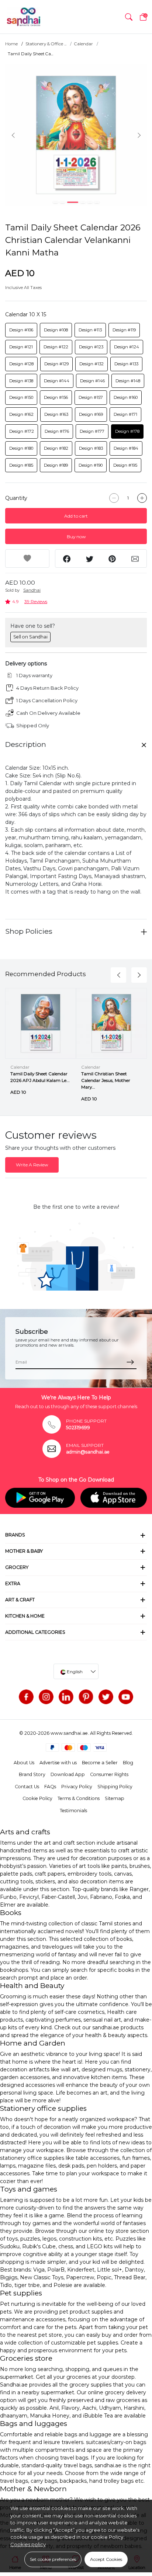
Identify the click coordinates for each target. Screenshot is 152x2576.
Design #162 (21, 414)
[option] (76, 135)
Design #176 (57, 431)
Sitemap (115, 1798)
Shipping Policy (115, 1787)
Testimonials (73, 1811)
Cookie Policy (37, 1798)
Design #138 (21, 381)
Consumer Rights (109, 1774)
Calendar (84, 44)
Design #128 (21, 364)
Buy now (76, 537)
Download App (68, 1774)
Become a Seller (100, 1763)
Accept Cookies (106, 2559)
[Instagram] (46, 1697)
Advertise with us (58, 1763)
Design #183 (91, 448)
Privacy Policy (77, 1787)
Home (11, 44)
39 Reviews (36, 601)
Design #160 (126, 397)
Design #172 (22, 431)
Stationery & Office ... (46, 44)
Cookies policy (28, 2544)
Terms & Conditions (79, 1798)
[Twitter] (106, 1697)
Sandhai (32, 590)
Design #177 (92, 431)
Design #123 (91, 347)
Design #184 (126, 448)
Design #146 (92, 381)
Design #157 (91, 397)
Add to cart (76, 516)
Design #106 (21, 330)
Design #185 (21, 465)
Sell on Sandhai (30, 637)
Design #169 (91, 414)
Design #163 (56, 414)
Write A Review (32, 1165)
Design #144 (57, 381)
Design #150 (21, 397)
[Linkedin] (66, 1697)
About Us (24, 1763)
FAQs (50, 1787)
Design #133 (126, 364)
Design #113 (90, 330)
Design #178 (127, 431)
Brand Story (32, 1774)
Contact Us (27, 1787)
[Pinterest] (86, 1697)
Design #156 (56, 397)
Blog (128, 1763)
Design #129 (56, 364)
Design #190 (91, 465)
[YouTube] (126, 1697)
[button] (129, 17)
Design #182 (56, 448)
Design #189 (56, 465)
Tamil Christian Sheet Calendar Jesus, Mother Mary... (106, 1080)
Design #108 (56, 330)
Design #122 (56, 347)
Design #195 (125, 465)
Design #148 (128, 381)
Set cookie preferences (53, 2559)
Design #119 (124, 330)
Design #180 (21, 448)
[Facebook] (26, 1697)
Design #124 (127, 347)
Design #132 (91, 364)
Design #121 (21, 347)
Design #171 (125, 414)
